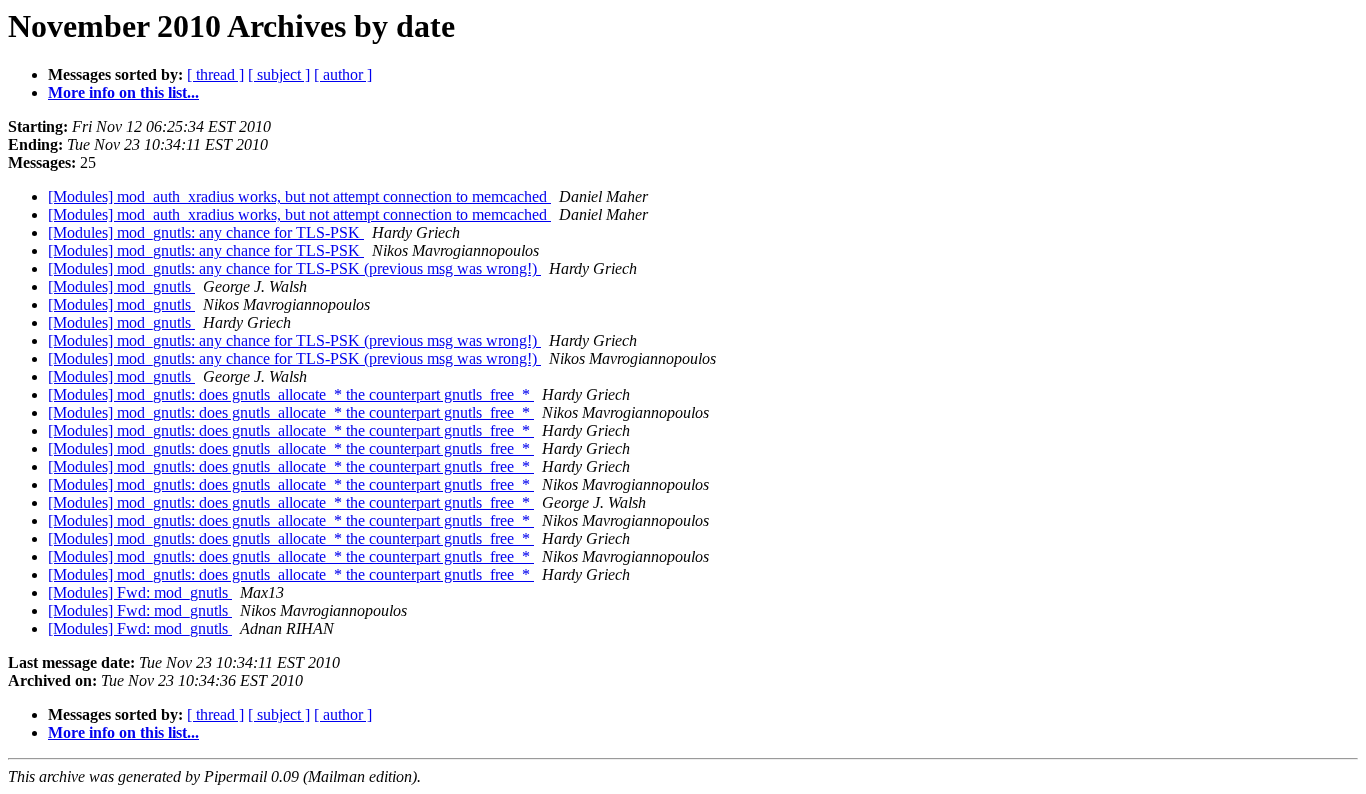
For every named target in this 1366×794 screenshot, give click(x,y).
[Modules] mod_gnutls (121, 286)
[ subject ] (279, 74)
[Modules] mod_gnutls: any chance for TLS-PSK (206, 232)
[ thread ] (215, 74)
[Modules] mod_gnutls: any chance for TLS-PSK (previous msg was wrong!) (294, 268)
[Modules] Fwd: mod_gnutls (140, 592)
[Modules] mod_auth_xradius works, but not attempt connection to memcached (299, 196)
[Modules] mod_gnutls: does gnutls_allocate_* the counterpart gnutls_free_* (291, 394)
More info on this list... (123, 92)
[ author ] (343, 74)
